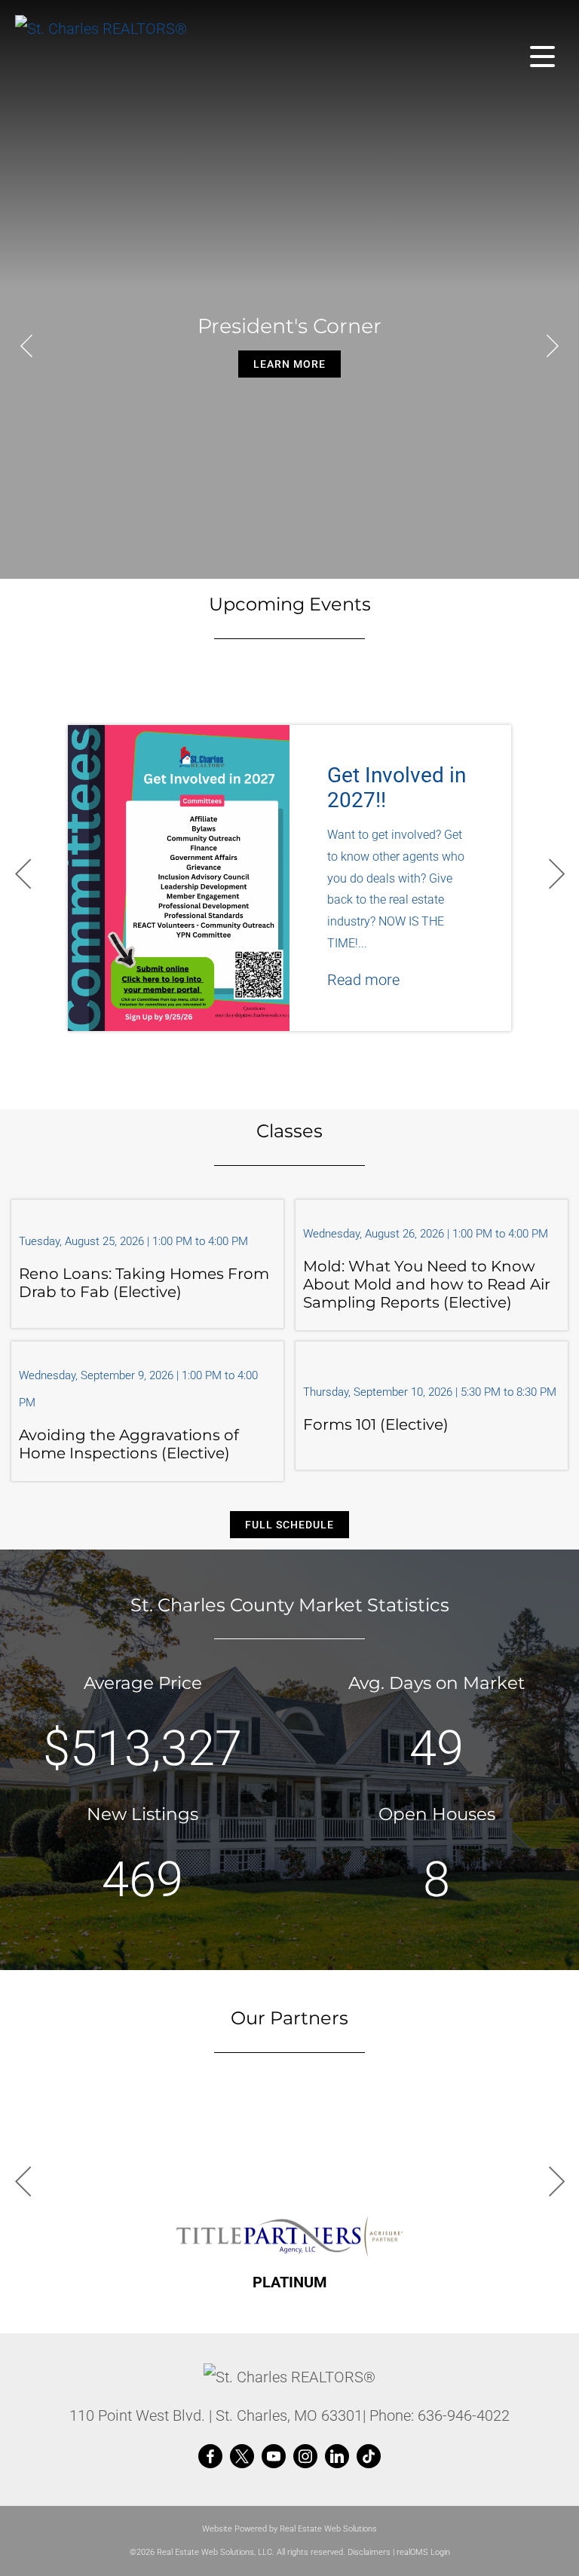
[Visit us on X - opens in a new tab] (242, 2457)
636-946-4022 (464, 2415)
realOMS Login (423, 2552)
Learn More (289, 364)
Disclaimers (369, 2552)
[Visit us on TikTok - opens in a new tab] (369, 2457)
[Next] (553, 346)
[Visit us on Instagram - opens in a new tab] (305, 2457)
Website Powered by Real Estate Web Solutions (289, 2529)
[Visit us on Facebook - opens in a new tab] (210, 2457)
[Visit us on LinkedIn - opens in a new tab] (337, 2457)
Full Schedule (289, 1525)
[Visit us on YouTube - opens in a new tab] (274, 2457)
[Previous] (26, 346)
